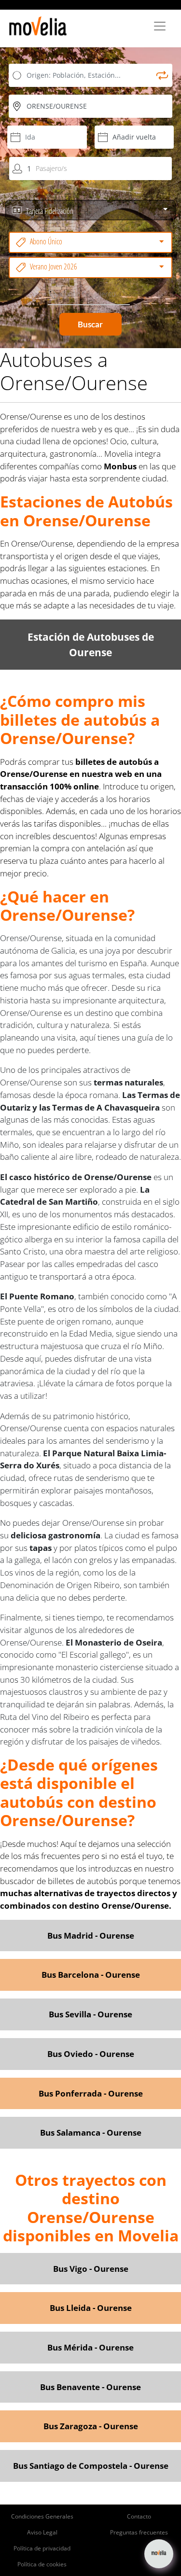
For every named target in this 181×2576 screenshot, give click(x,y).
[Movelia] (38, 26)
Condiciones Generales (42, 2516)
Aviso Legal (42, 2532)
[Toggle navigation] (160, 26)
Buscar (91, 324)
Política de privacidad (42, 2548)
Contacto (139, 2516)
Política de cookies (42, 2564)
